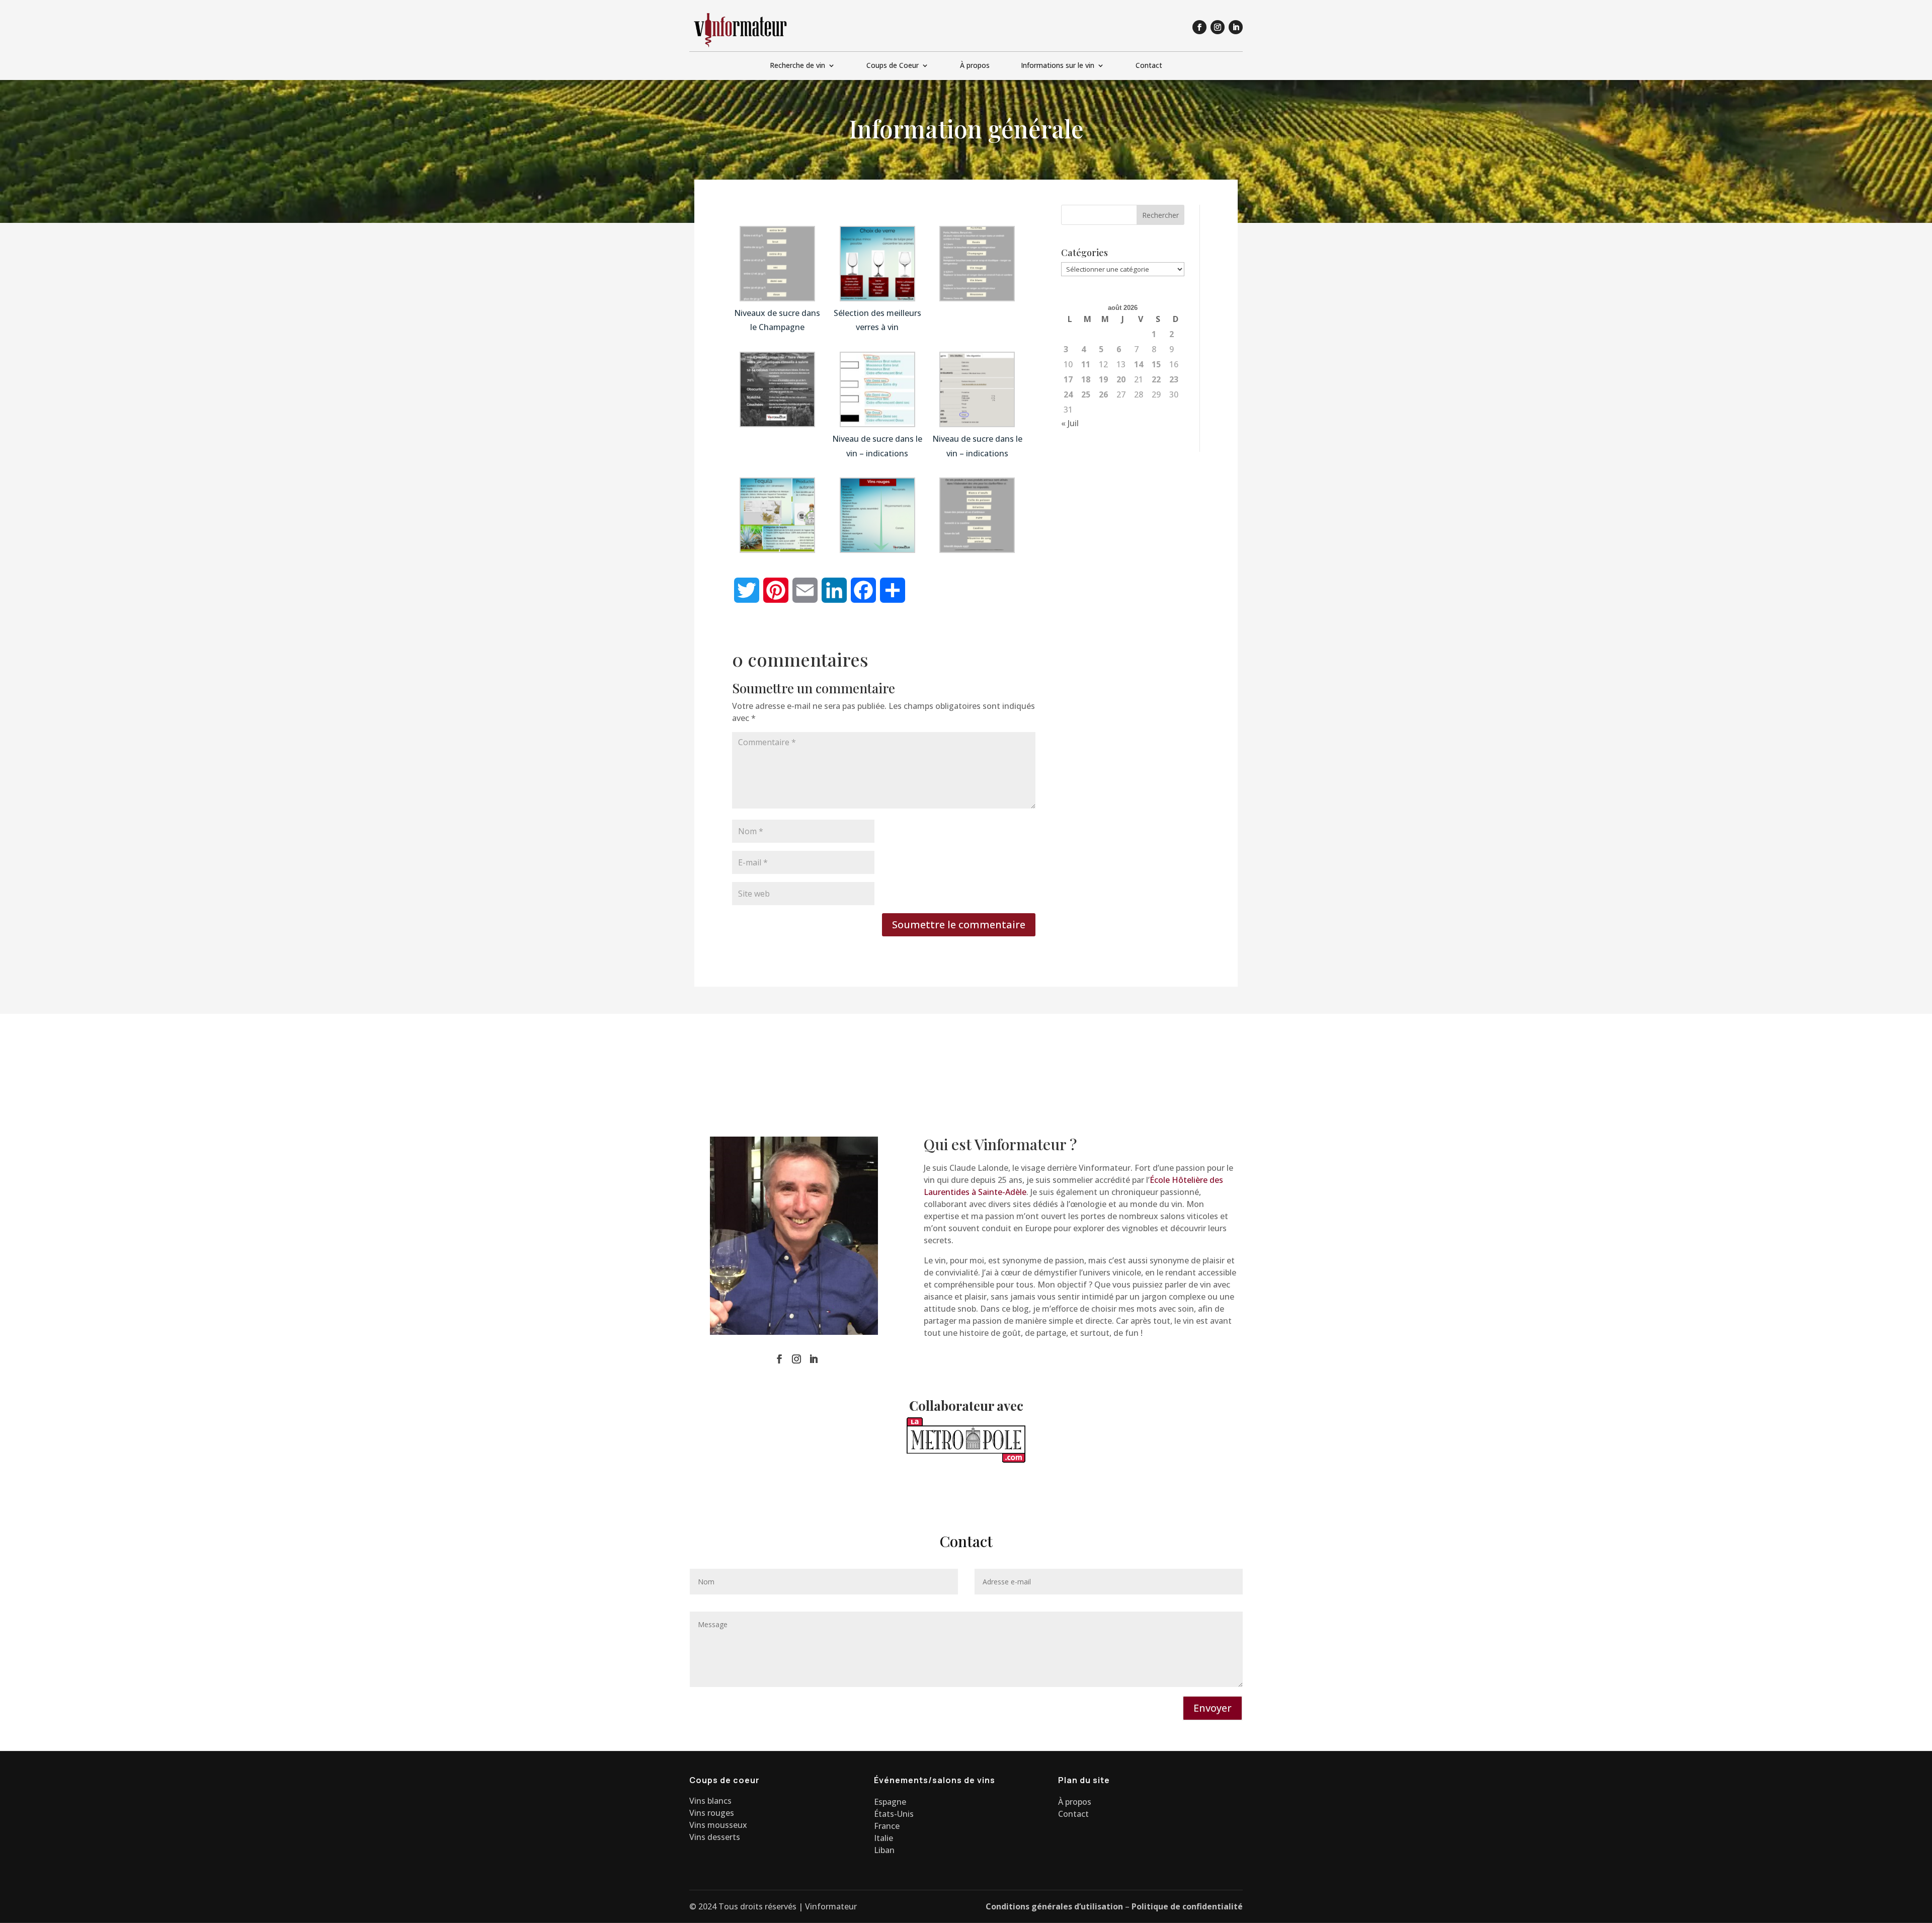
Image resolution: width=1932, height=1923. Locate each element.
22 (1156, 379)
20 (1121, 379)
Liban (884, 1850)
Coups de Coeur (893, 66)
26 (1103, 394)
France (887, 1826)
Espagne (890, 1802)
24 (1068, 394)
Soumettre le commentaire (959, 925)
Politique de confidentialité (1187, 1906)
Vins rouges (712, 1813)
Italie (883, 1838)
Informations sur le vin (1058, 66)
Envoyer (1213, 1708)
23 (1174, 379)
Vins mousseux (718, 1825)
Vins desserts (715, 1837)
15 (1156, 364)
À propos (975, 66)
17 (1068, 379)
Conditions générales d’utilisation (1054, 1906)
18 (1086, 379)
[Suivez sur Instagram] (1218, 27)
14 (1139, 364)
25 (1086, 394)
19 (1103, 379)
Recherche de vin (797, 66)
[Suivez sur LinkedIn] (1236, 27)
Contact (1149, 66)
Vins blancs (710, 1801)
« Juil (1070, 423)
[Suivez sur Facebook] (1199, 27)
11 (1086, 364)
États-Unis (894, 1814)
